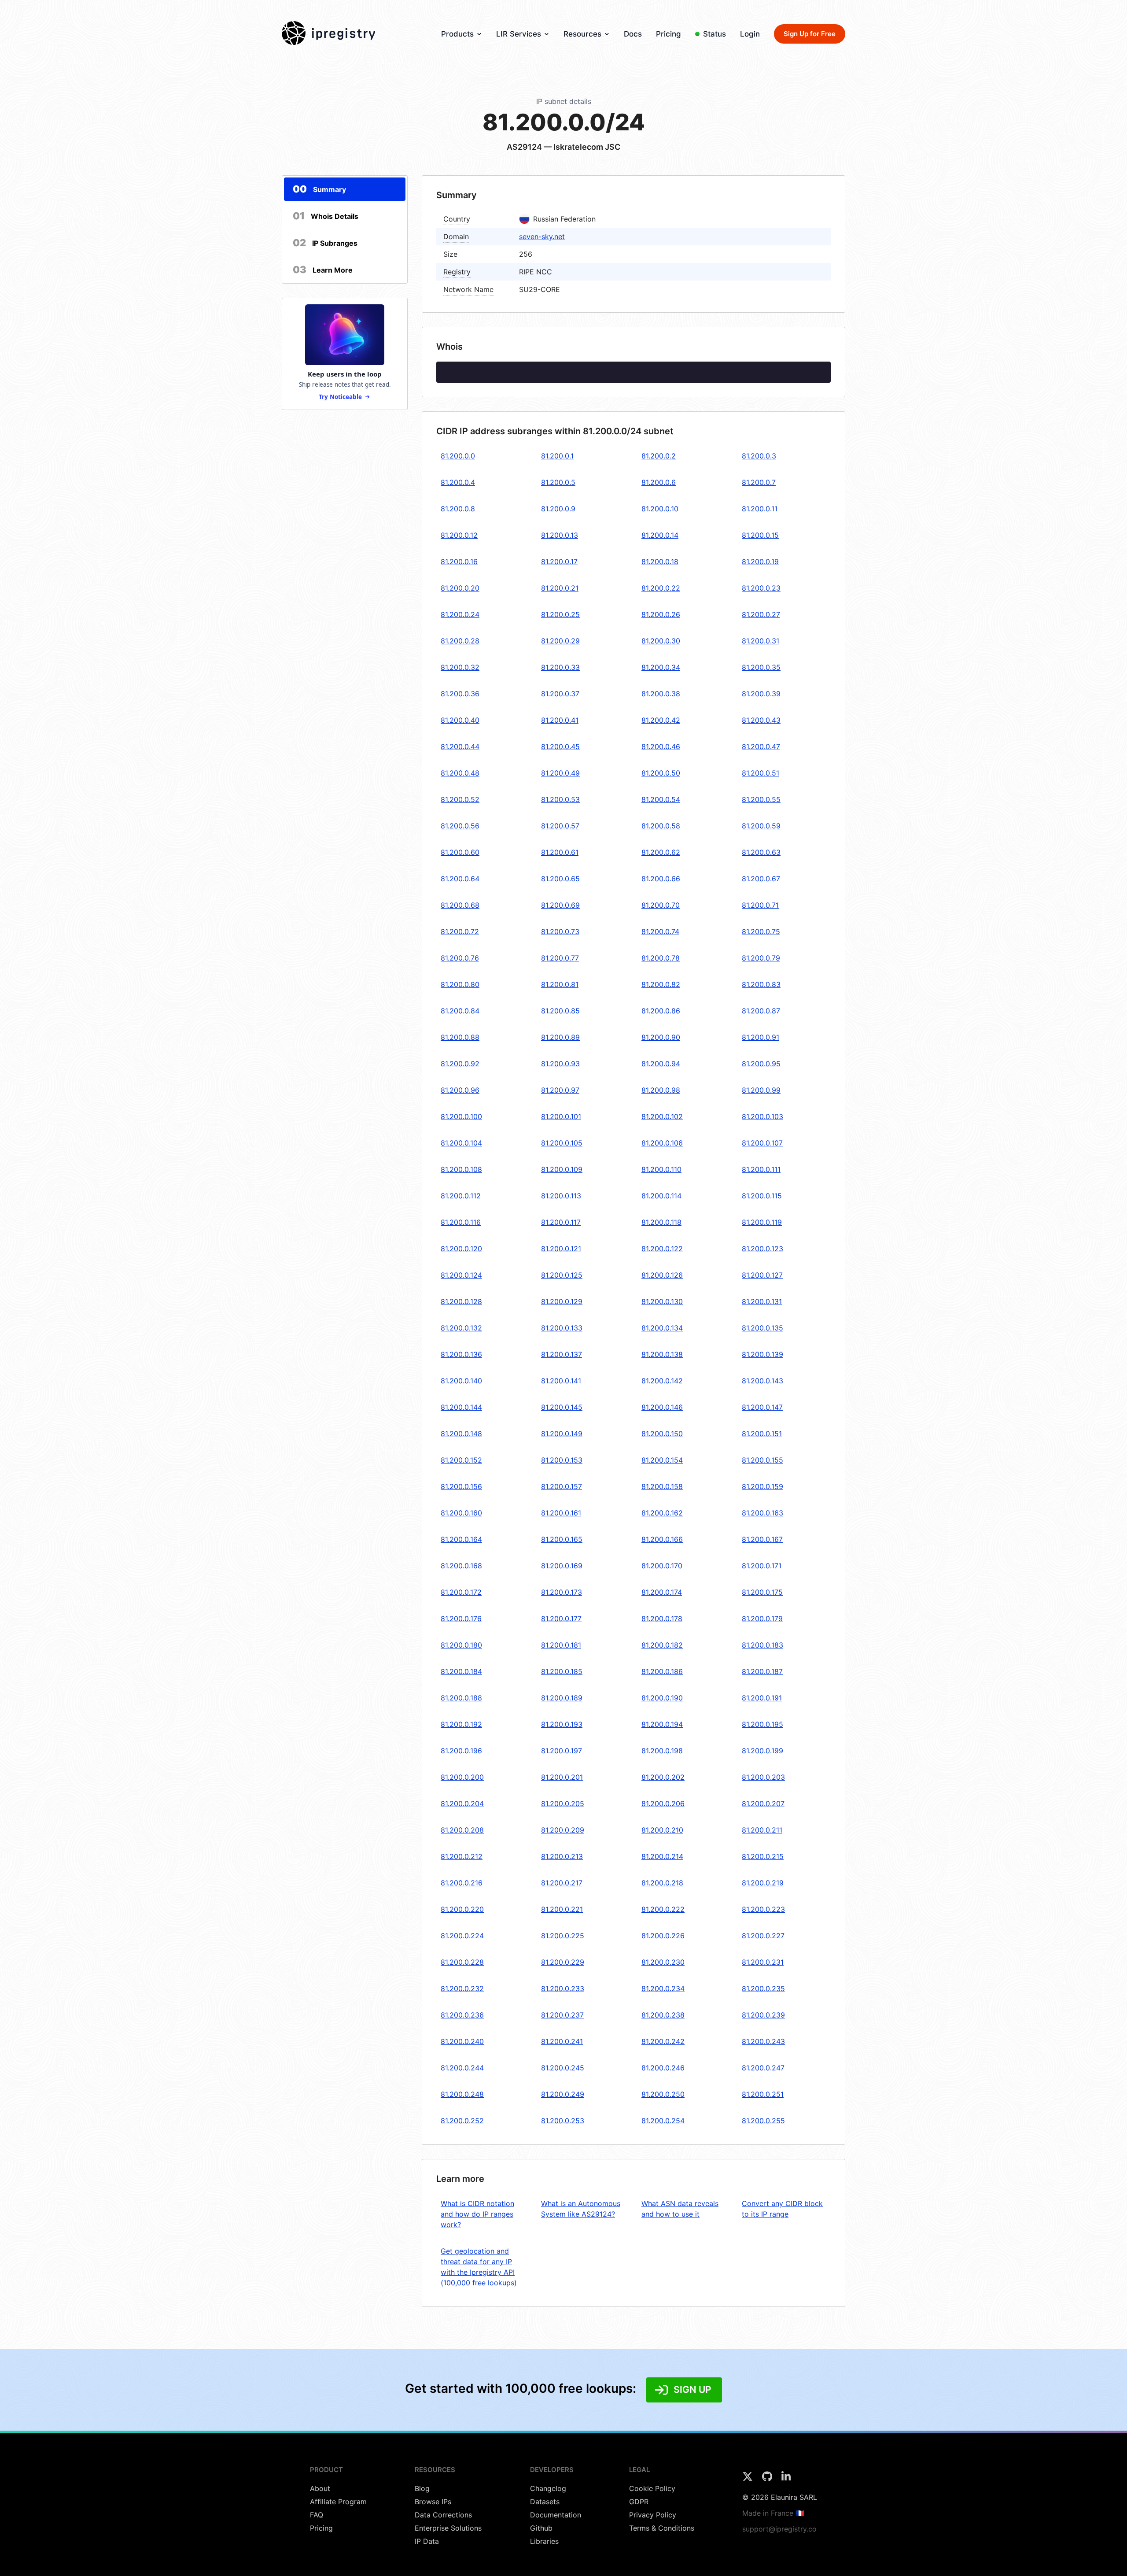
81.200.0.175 (762, 1592)
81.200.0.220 (462, 1909)
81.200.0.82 (661, 984)
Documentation (556, 2515)
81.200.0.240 (462, 2041)
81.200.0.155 (762, 1460)
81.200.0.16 (459, 562)
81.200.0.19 (760, 562)
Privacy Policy (653, 2515)
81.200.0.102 (662, 1116)
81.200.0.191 (762, 1698)
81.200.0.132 (461, 1328)
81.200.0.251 (763, 2094)
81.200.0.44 (460, 747)
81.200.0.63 (761, 852)
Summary (319, 189)
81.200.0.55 (761, 799)
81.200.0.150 (662, 1434)
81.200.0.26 (661, 614)
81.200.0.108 (461, 1169)
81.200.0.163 (762, 1513)
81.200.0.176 (461, 1619)
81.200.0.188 (461, 1698)
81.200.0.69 (560, 905)
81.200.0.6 (659, 482)
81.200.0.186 (662, 1671)
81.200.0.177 (561, 1619)
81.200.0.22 (661, 588)
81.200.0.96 (460, 1090)
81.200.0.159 (762, 1486)
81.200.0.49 (560, 773)
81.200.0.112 (461, 1196)
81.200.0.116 (461, 1222)
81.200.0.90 (661, 1037)
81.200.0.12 (459, 535)
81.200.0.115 (762, 1196)
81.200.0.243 (763, 2041)
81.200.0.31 (761, 641)
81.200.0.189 (562, 1698)
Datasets (545, 2502)
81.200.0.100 (461, 1116)
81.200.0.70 (661, 905)
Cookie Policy (652, 2488)
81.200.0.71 (760, 905)
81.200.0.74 (660, 931)
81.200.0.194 (662, 1724)
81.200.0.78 (661, 958)
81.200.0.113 (561, 1196)
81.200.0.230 (663, 1962)
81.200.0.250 (663, 2094)
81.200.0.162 (662, 1513)
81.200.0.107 (762, 1143)
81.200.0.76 (460, 958)
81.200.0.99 (761, 1090)
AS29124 (524, 147)
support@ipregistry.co (779, 2529)
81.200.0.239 (763, 2015)
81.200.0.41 (560, 720)
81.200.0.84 (460, 1011)
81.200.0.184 (461, 1671)
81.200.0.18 (660, 562)
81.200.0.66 (661, 879)
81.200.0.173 (562, 1592)
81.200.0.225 (563, 1936)
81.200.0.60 (460, 852)
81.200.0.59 (761, 826)
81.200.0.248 (462, 2094)
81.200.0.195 (762, 1724)
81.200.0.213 (562, 1856)
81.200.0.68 (460, 905)
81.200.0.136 (461, 1354)
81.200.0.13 (560, 535)
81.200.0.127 (762, 1275)
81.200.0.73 (560, 931)
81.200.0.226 (663, 1936)
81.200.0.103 (762, 1116)
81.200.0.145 (562, 1407)
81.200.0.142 (662, 1381)
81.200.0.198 (662, 1751)
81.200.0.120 (461, 1249)
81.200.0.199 (762, 1751)
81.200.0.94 (661, 1064)
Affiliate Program (338, 2502)
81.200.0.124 (461, 1275)
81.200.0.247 (763, 2068)
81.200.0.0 (458, 456)
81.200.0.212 (462, 1856)
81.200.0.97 (560, 1090)
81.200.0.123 (762, 1249)
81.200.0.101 (561, 1116)
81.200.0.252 (462, 2121)
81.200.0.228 (462, 1962)
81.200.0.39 (761, 694)
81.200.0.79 (761, 958)
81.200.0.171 (762, 1566)
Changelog (548, 2488)
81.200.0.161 (561, 1513)
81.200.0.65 (560, 879)
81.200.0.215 (763, 1856)
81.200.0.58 (661, 826)
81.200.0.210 (662, 1830)
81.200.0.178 (662, 1619)
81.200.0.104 (461, 1143)
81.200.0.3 (759, 456)
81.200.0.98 (661, 1090)
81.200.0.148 (461, 1434)
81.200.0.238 (663, 2015)
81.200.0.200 (462, 1777)
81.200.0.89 (560, 1037)
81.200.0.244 (462, 2068)
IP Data (427, 2541)
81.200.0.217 (562, 1883)
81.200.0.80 (460, 984)
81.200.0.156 (461, 1486)
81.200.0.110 (661, 1169)
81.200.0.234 (663, 1988)
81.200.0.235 (763, 1988)
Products (457, 34)
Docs (633, 34)
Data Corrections (443, 2515)
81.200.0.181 (561, 1645)
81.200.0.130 (662, 1301)
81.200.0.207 (763, 1804)
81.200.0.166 (662, 1539)
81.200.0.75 (761, 931)
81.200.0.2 (659, 456)
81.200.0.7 (759, 482)
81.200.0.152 (461, 1460)
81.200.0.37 (560, 694)
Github (541, 2528)
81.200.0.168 (461, 1566)
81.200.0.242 (663, 2041)
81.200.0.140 (461, 1381)
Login (750, 34)
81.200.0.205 (563, 1804)
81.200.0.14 (660, 535)
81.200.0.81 (560, 984)
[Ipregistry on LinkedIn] (786, 2479)
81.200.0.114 (661, 1196)
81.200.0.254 (663, 2121)
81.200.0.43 (761, 720)
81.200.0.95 (761, 1064)
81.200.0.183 (762, 1645)
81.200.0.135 (762, 1328)
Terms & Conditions (662, 2528)
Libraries (544, 2541)
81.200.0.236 (462, 2015)
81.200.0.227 (763, 1936)
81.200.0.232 (462, 1988)
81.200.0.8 (458, 509)
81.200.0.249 (563, 2094)
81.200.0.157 (562, 1486)
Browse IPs (433, 2502)
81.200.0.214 (662, 1856)
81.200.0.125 (562, 1275)
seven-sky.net (542, 237)
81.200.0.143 (762, 1381)
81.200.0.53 (560, 799)
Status (715, 34)
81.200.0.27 (761, 614)
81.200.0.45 (560, 747)
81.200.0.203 (763, 1777)
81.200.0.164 (461, 1539)
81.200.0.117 (561, 1222)
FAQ (317, 2515)
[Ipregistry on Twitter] (749, 2479)
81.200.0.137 (562, 1354)
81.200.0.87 (761, 1011)
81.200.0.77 (560, 958)
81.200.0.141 (561, 1381)
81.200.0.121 (561, 1249)
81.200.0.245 (563, 2068)
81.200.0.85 (560, 1011)
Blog (422, 2488)
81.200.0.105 (562, 1143)
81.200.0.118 (661, 1222)
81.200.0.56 (460, 826)
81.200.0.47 (761, 747)
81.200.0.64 (460, 879)
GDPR (639, 2502)
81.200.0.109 (562, 1169)
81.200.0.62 (661, 852)
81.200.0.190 (662, 1698)
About (320, 2488)
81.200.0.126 (662, 1275)
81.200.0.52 (460, 799)
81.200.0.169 (562, 1566)
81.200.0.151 (762, 1434)
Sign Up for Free (810, 34)
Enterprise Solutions (448, 2528)
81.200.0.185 (562, 1671)
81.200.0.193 (562, 1724)
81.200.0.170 (662, 1566)
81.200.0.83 (761, 984)
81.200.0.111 (761, 1169)
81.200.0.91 (761, 1037)
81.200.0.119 (762, 1222)
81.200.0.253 (563, 2121)
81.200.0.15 (760, 535)
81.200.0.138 (662, 1354)
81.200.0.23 (761, 588)
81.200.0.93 (560, 1064)
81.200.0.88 (460, 1037)
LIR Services (519, 34)
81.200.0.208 (462, 1830)
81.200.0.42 (661, 720)
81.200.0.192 (461, 1724)
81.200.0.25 (560, 614)
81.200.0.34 (661, 667)
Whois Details (326, 216)
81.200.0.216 (462, 1883)
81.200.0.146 (662, 1407)
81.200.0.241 (562, 2041)
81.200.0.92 (460, 1064)
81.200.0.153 (562, 1460)
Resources (582, 34)
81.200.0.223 (763, 1909)
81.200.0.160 (461, 1513)
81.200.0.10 (660, 509)
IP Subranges (325, 243)
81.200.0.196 (461, 1751)
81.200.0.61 (560, 852)
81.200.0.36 (460, 694)
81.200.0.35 (761, 667)
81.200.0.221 (562, 1909)
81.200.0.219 (763, 1883)
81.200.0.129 (562, 1301)
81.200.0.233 (563, 1988)
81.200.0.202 (663, 1777)
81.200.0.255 (763, 2121)
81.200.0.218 (662, 1883)
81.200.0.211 (762, 1830)
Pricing (668, 34)
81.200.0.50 (661, 773)
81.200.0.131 (762, 1301)
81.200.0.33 (560, 667)
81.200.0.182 (662, 1645)
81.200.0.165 (562, 1539)
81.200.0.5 (558, 482)
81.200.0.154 (662, 1460)
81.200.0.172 (461, 1592)
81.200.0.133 (562, 1328)
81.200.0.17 (559, 562)
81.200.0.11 (760, 509)
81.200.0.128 (461, 1301)
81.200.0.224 (462, 1936)
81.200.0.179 (762, 1619)
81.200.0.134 (662, 1328)
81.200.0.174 (662, 1592)
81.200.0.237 (562, 2015)
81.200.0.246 (663, 2068)
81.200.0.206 (663, 1804)
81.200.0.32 (460, 667)
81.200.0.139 (762, 1354)
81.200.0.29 (560, 641)
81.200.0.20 (460, 588)
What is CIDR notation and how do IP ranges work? (477, 2214)
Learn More (323, 270)
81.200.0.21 (560, 588)
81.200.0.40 (460, 720)
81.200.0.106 (662, 1143)
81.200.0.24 (460, 614)
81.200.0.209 (563, 1830)
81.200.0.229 (563, 1962)
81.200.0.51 (761, 773)
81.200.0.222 (663, 1909)
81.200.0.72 (460, 931)
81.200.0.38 (661, 694)
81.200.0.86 (661, 1011)
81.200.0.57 (560, 826)
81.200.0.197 (562, 1751)
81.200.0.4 (458, 482)
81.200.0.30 (661, 641)
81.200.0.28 (460, 641)
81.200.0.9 (558, 509)
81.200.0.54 (661, 799)
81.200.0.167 (762, 1539)
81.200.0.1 (557, 456)
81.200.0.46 (661, 747)
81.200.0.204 (462, 1804)
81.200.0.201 (562, 1777)
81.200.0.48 (460, 773)
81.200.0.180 (461, 1645)
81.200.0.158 (662, 1486)
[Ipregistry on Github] (768, 2479)
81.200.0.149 (562, 1434)
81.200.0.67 (761, 879)
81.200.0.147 (762, 1407)
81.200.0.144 (461, 1407)
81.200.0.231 (763, 1962)
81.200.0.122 (662, 1249)
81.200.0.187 (762, 1671)
